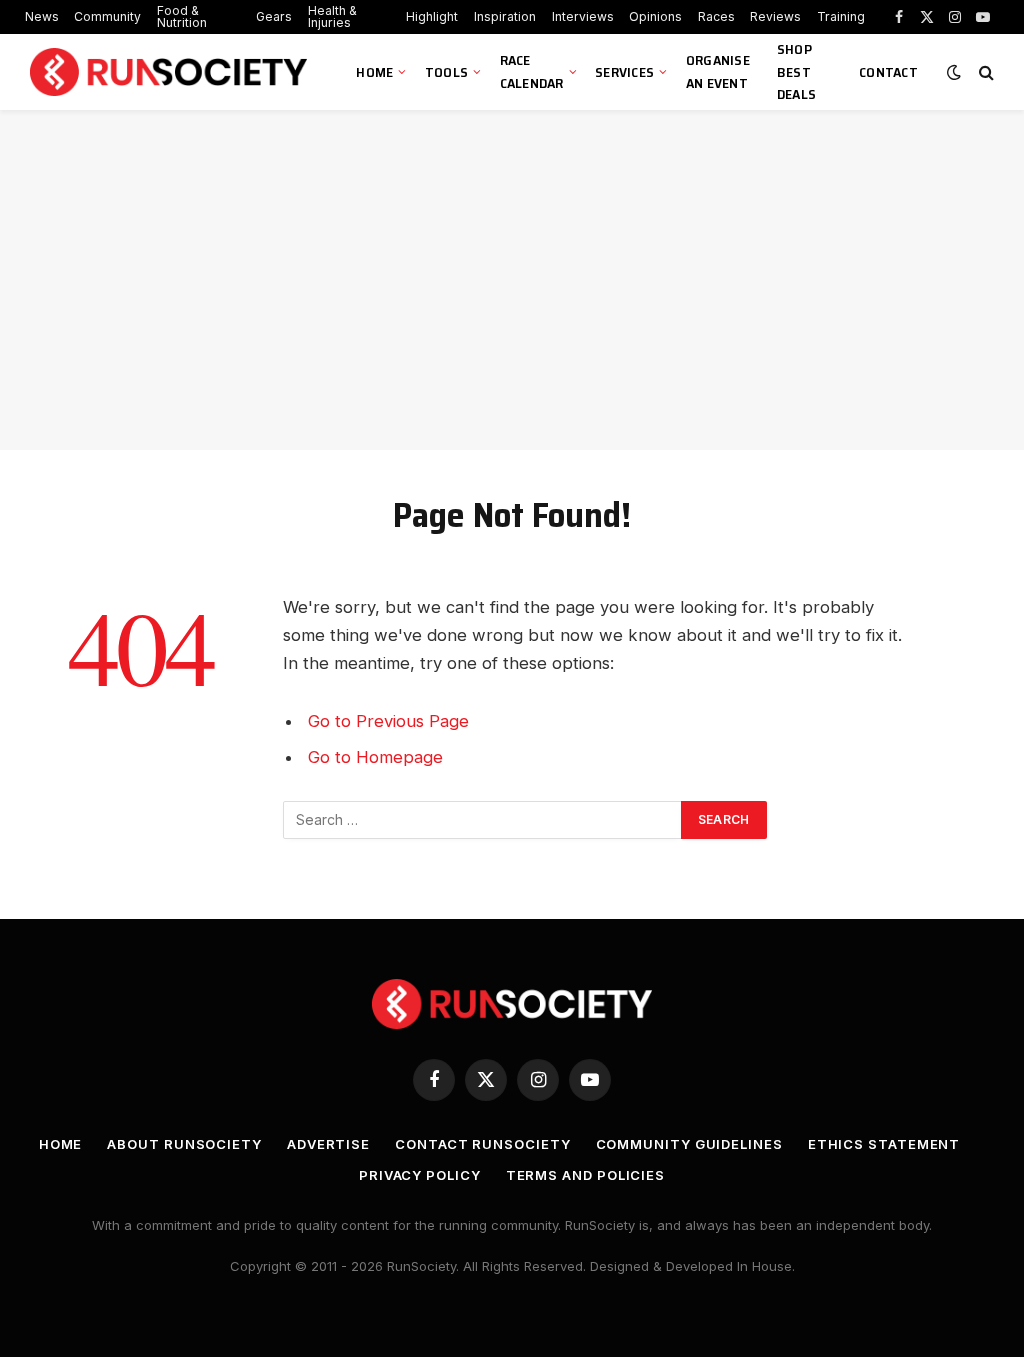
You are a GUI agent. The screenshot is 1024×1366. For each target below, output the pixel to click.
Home (374, 72)
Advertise (328, 1144)
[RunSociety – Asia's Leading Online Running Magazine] (171, 72)
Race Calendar (532, 71)
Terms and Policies (585, 1175)
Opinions (655, 16)
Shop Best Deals (796, 71)
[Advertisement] (512, 280)
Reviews (775, 16)
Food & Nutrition (182, 16)
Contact (888, 72)
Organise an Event (718, 71)
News (42, 16)
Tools (446, 72)
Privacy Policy (420, 1175)
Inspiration (505, 16)
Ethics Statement (884, 1144)
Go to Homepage (375, 757)
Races (716, 16)
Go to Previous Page (388, 721)
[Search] (984, 72)
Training (841, 16)
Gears (274, 16)
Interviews (583, 16)
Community (107, 16)
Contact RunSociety (482, 1144)
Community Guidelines (689, 1144)
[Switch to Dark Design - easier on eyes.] (954, 72)
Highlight (432, 16)
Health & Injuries (332, 16)
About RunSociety (184, 1144)
